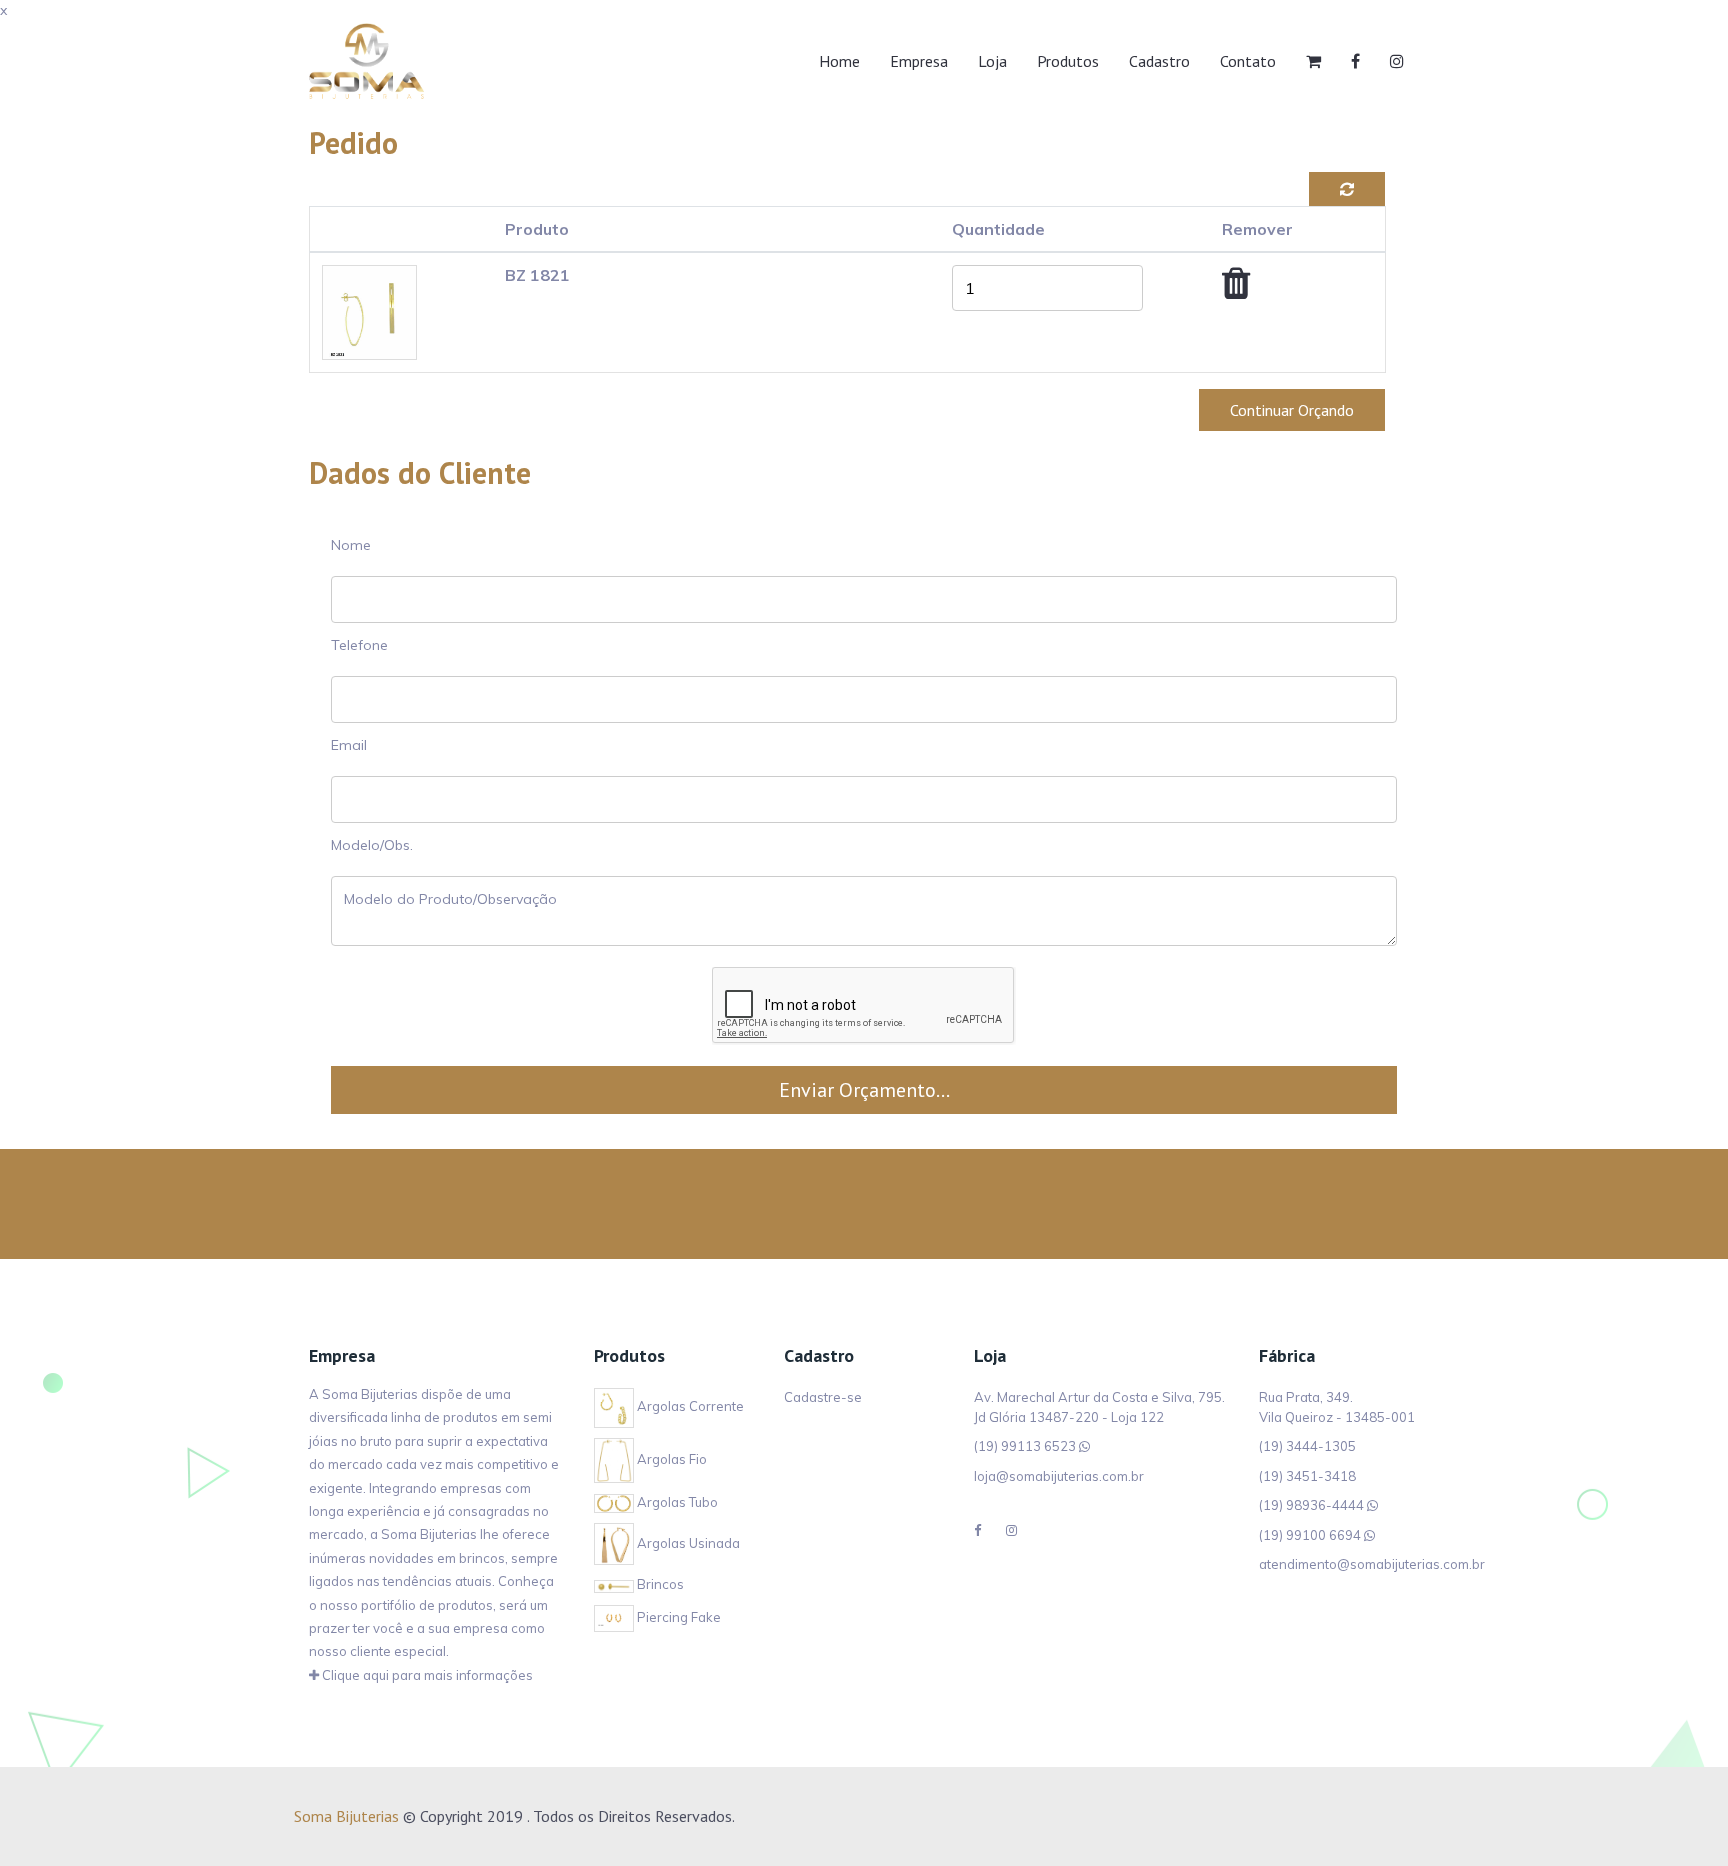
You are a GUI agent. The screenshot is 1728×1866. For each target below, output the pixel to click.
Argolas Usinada (687, 1543)
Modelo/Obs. (372, 845)
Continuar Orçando (1292, 410)
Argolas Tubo (676, 1502)
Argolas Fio (670, 1459)
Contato (1248, 61)
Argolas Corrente (689, 1406)
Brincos (659, 1584)
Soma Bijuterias (346, 1816)
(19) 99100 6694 (1310, 1535)
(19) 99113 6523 (1025, 1446)
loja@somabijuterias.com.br (1059, 1476)
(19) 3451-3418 (1307, 1476)
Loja (992, 61)
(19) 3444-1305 (1307, 1446)
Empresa (919, 61)
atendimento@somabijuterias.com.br (1372, 1564)
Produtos (1068, 61)
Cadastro (1159, 61)
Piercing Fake (677, 1617)
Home (839, 61)
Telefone (359, 645)
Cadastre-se (823, 1397)
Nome (351, 545)
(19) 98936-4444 (1311, 1505)
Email (349, 745)
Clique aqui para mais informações (426, 1675)
